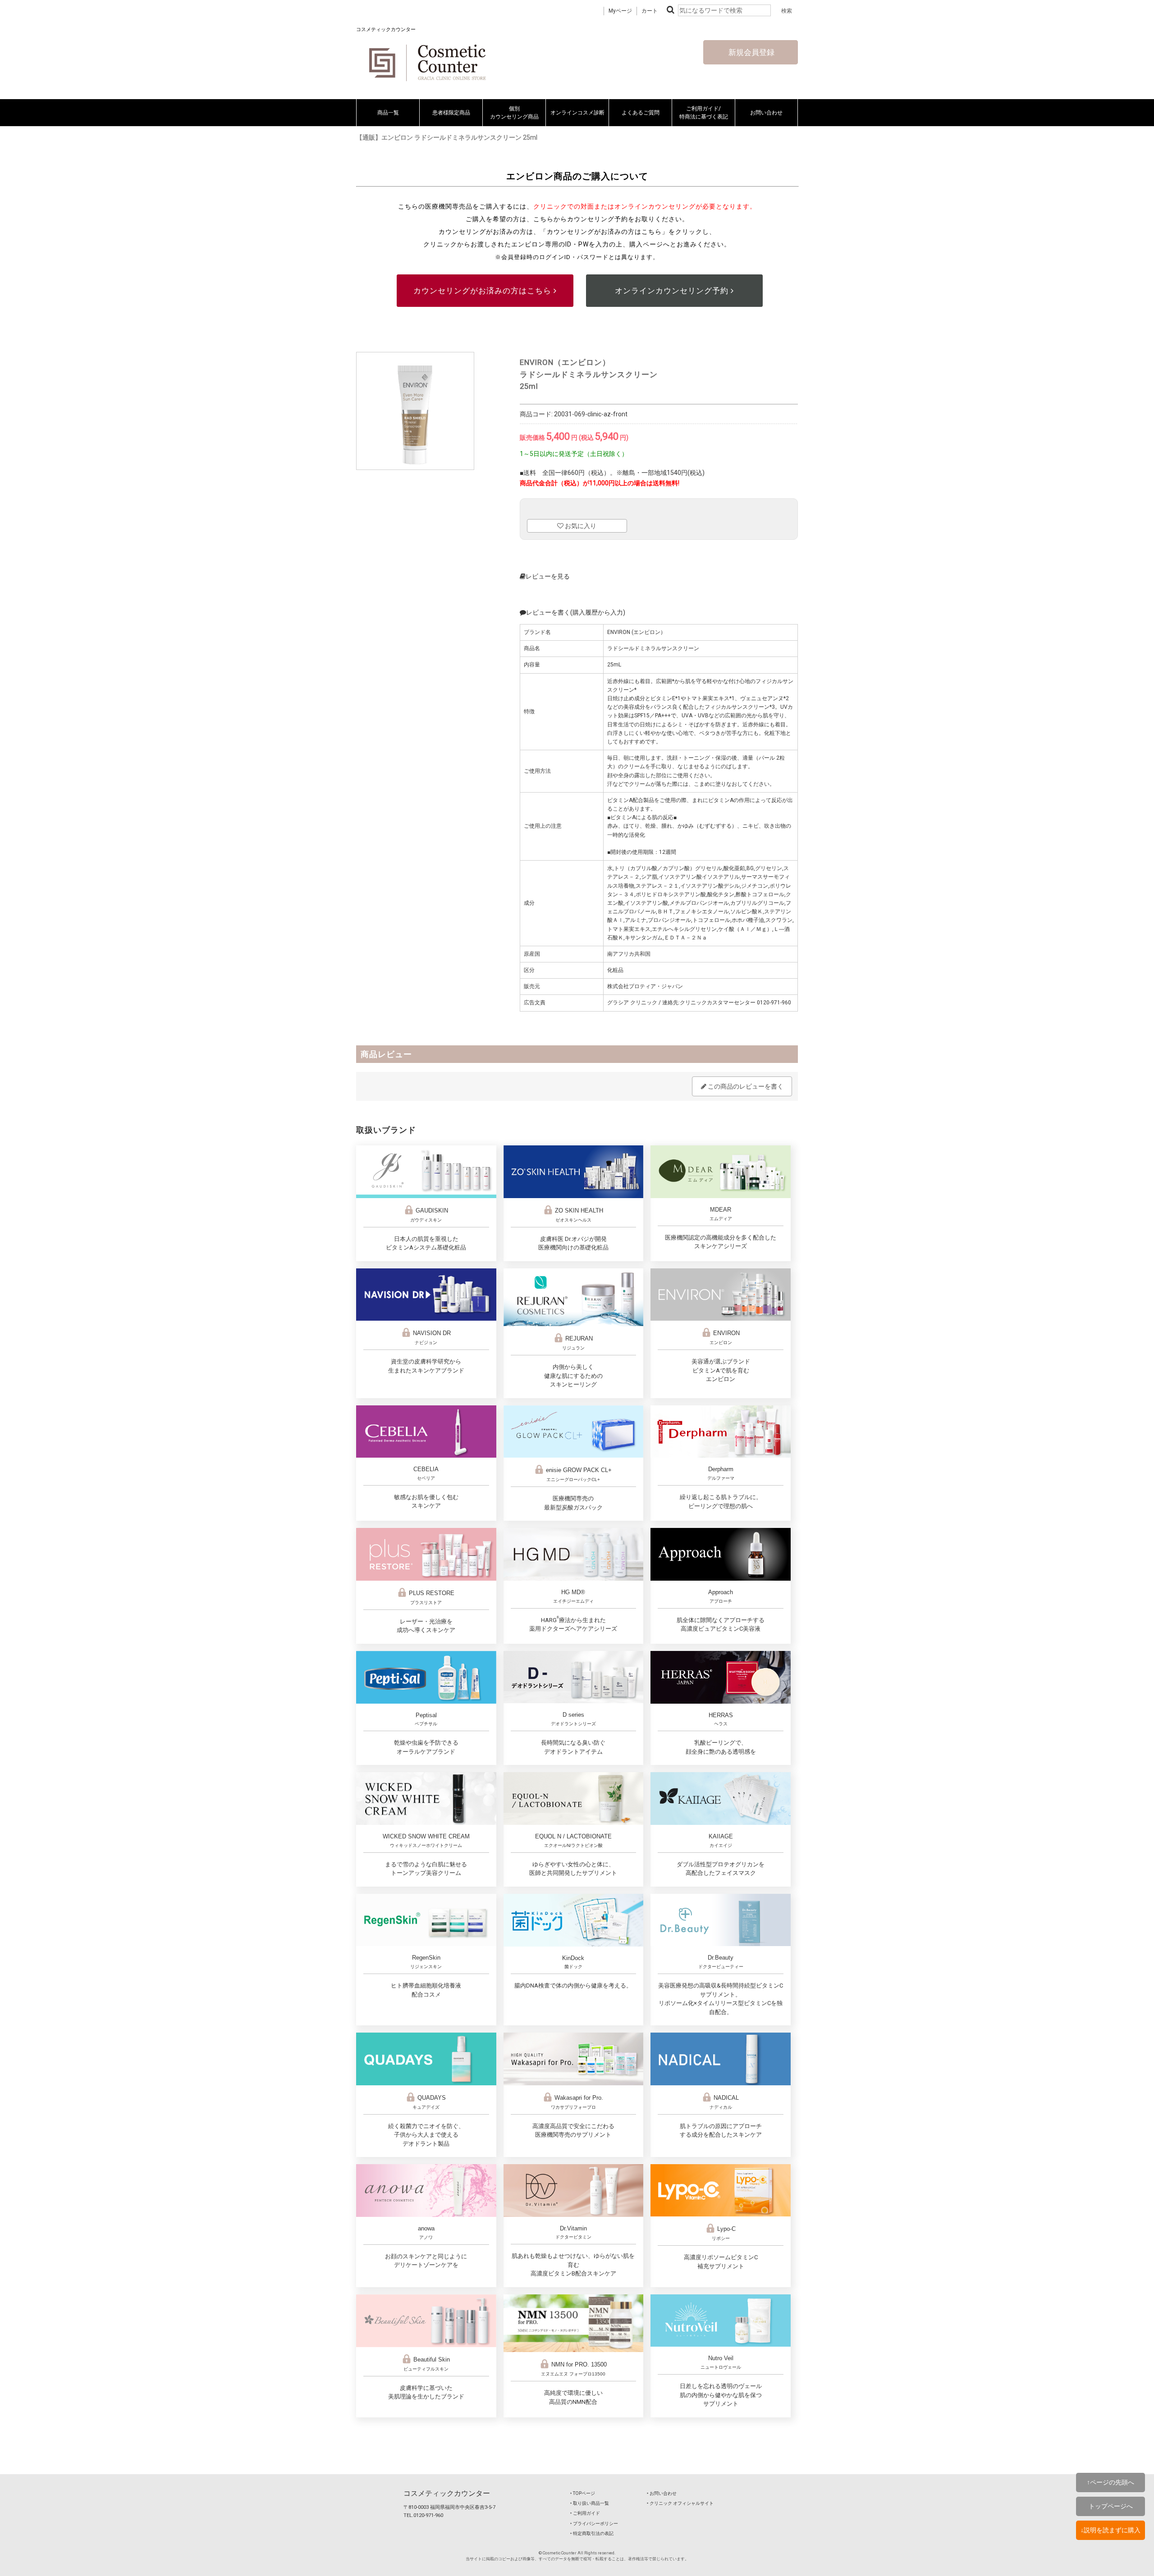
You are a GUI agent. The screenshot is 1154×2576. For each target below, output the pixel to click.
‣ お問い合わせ (662, 2493)
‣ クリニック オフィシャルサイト (680, 2503)
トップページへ (1111, 2506)
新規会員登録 (751, 52)
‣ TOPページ (583, 2493)
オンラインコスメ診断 (577, 113)
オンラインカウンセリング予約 (673, 291)
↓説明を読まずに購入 (1110, 2530)
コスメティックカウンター (447, 2493)
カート (650, 11)
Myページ (620, 11)
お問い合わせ (766, 113)
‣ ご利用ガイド (585, 2513)
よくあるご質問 (641, 113)
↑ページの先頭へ (1110, 2482)
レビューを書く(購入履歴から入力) (576, 612)
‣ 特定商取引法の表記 (592, 2533)
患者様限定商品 (451, 113)
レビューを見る (548, 576)
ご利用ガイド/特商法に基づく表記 (704, 113)
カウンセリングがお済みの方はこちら (483, 291)
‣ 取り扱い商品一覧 (590, 2503)
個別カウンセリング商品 (514, 113)
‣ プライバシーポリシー (594, 2524)
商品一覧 (388, 113)
